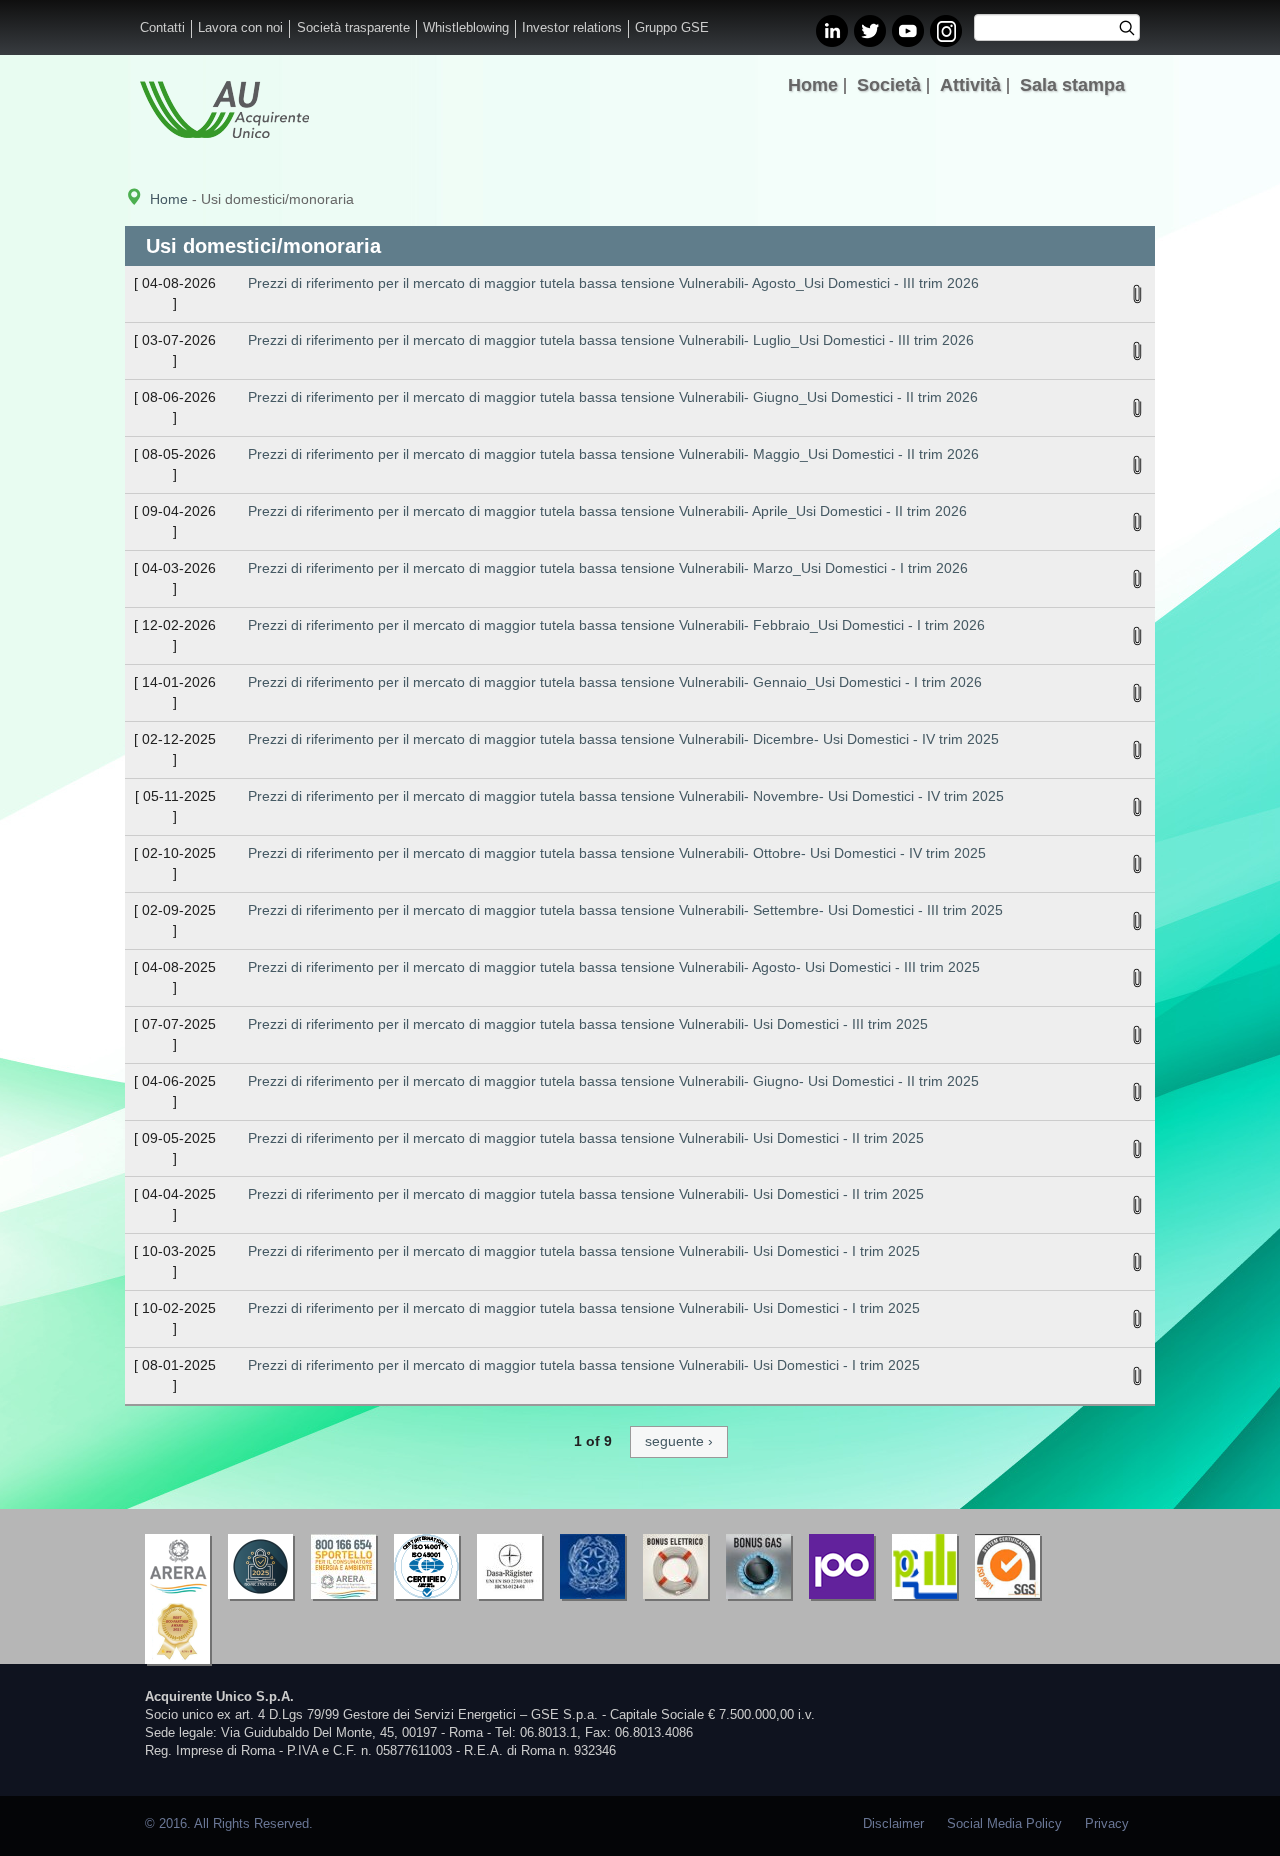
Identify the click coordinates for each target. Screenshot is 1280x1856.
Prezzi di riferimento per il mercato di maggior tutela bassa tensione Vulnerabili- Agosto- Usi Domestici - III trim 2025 (614, 967)
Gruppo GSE (672, 28)
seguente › (679, 1441)
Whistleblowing (466, 28)
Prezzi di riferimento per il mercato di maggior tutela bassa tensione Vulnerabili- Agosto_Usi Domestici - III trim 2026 (613, 283)
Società (889, 85)
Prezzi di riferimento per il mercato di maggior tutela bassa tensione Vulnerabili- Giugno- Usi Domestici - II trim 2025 (613, 1081)
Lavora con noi (240, 28)
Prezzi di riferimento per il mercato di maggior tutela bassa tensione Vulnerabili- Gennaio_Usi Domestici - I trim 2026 (615, 682)
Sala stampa (1072, 85)
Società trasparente (353, 28)
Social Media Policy (1004, 1824)
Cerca (1133, 30)
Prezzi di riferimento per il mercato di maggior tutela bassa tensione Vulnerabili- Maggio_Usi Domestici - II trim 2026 (613, 454)
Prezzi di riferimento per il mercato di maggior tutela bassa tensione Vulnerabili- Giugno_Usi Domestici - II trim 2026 (613, 397)
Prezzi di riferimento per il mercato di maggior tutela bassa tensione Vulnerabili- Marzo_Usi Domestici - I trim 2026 (608, 568)
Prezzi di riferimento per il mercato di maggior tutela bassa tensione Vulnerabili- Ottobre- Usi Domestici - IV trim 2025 (617, 853)
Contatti (162, 28)
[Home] (224, 109)
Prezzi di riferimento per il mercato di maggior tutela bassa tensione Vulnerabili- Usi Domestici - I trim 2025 (584, 1251)
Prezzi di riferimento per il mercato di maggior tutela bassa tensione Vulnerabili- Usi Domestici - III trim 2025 (588, 1024)
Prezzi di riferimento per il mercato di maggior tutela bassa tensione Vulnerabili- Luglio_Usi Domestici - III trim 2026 (611, 340)
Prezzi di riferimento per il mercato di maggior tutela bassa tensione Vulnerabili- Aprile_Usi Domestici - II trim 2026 (607, 511)
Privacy (1107, 1824)
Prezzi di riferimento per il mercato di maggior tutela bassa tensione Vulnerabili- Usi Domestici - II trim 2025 (586, 1138)
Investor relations (572, 28)
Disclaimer (893, 1824)
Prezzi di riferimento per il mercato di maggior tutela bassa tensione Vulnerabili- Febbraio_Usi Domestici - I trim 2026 (616, 625)
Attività (970, 85)
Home (813, 85)
